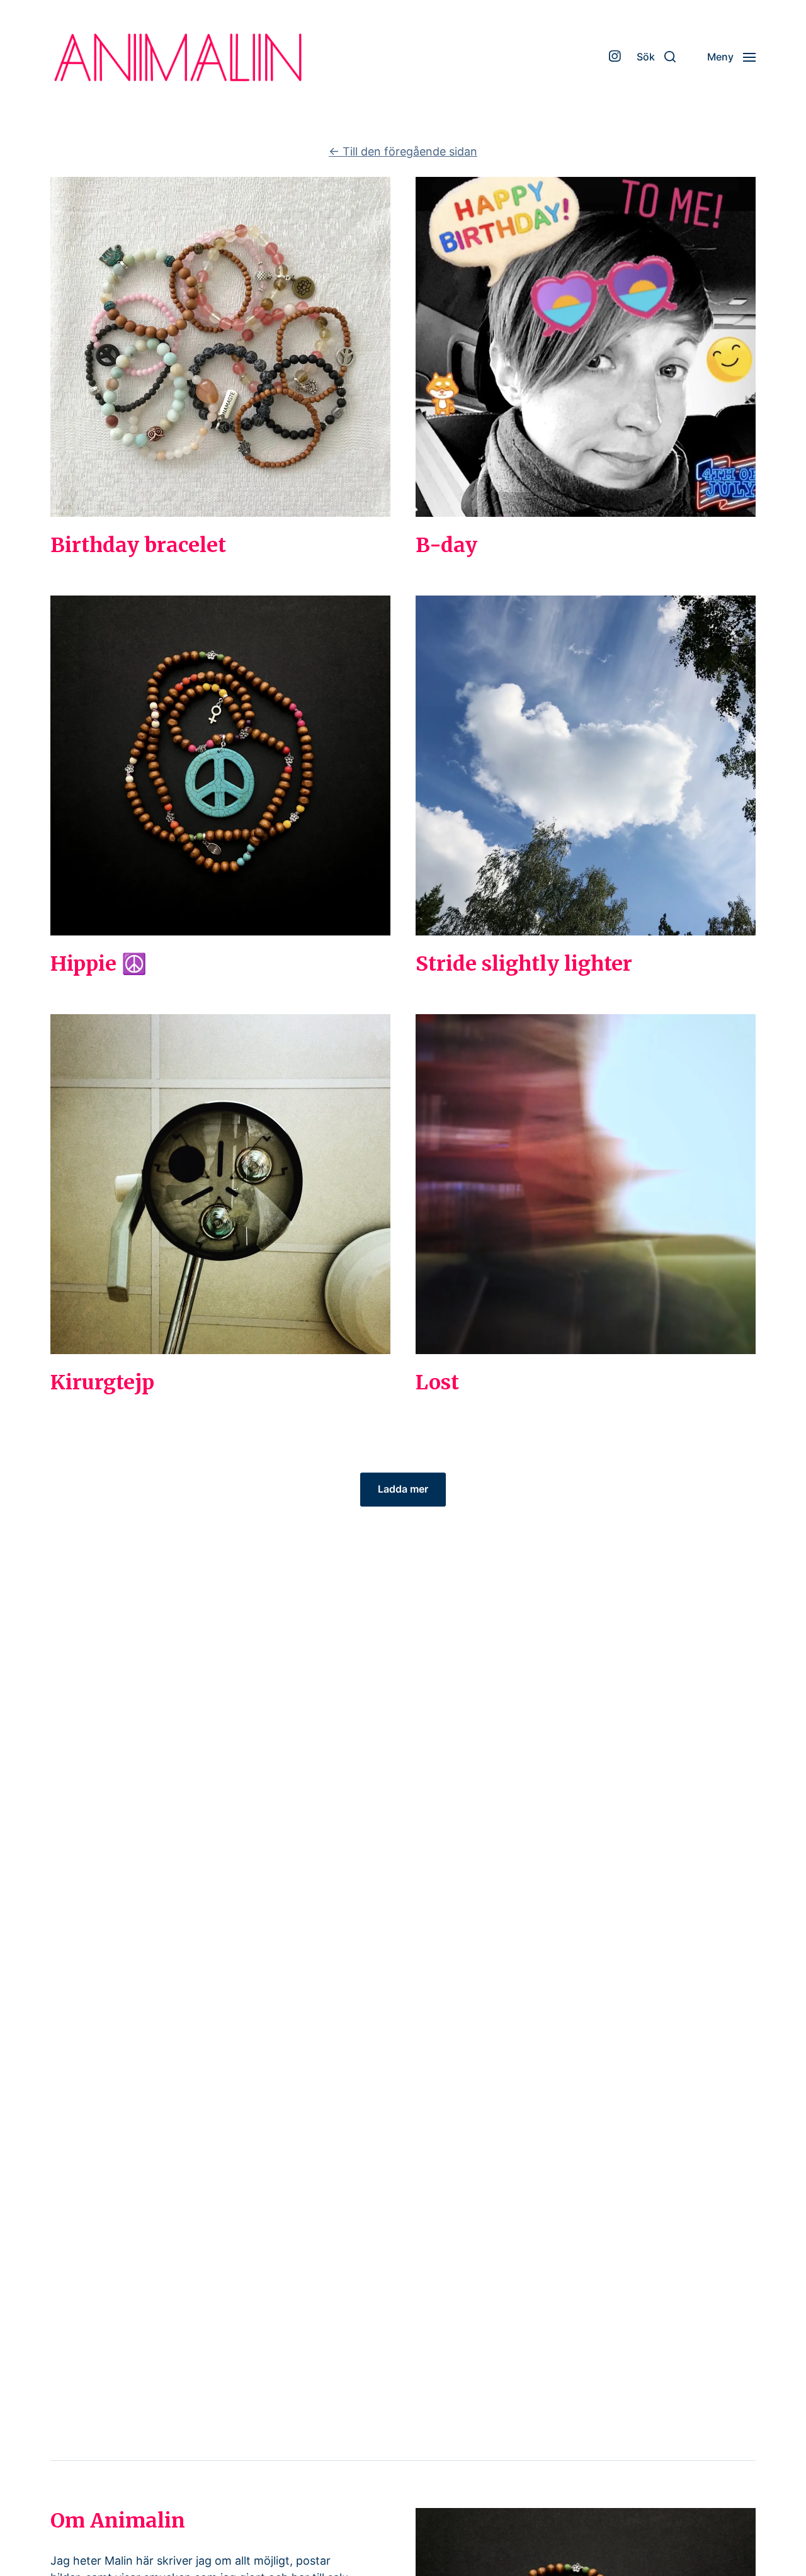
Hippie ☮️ (99, 964)
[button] (656, 57)
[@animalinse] (615, 57)
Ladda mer (403, 1489)
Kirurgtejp (102, 1382)
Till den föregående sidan (403, 151)
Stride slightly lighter (524, 964)
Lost (437, 1382)
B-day (446, 545)
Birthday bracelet (138, 545)
